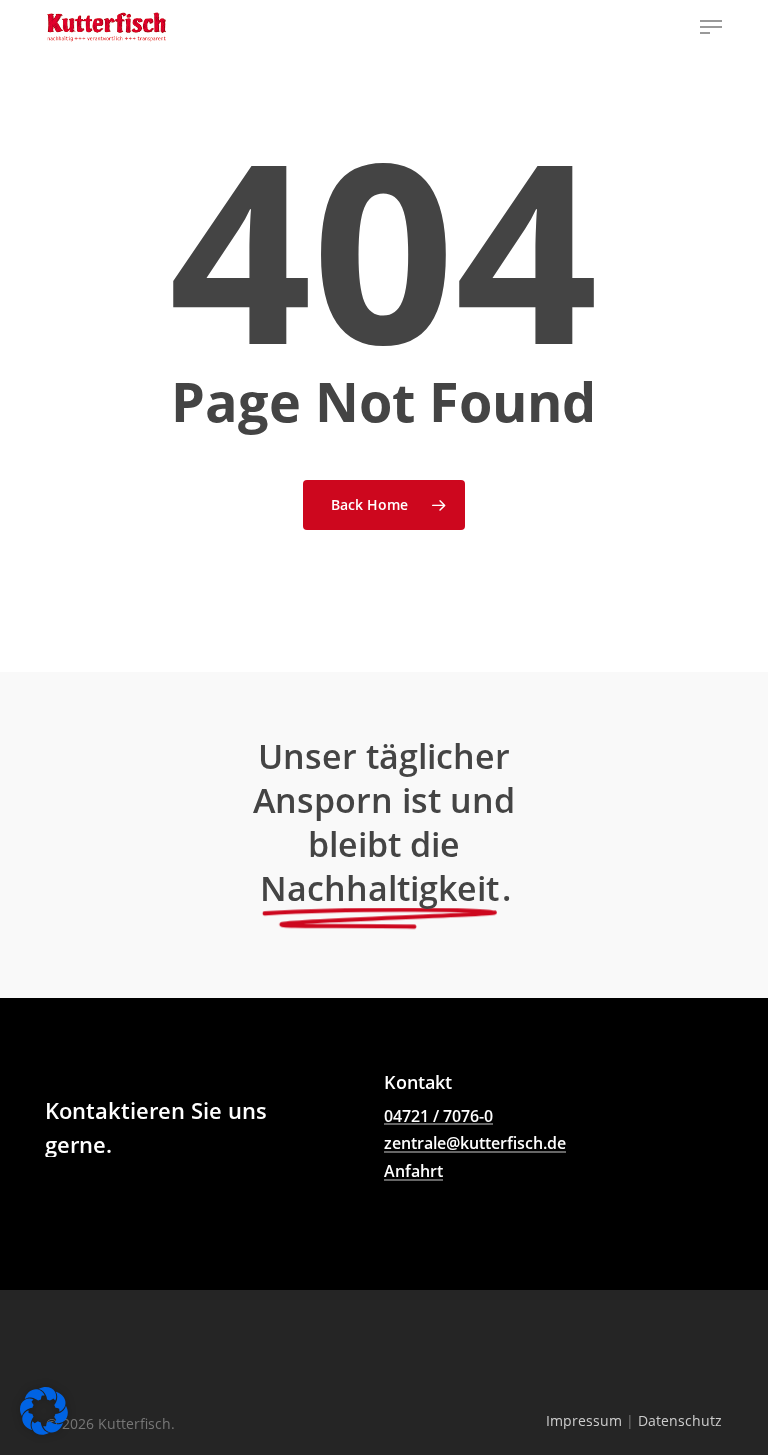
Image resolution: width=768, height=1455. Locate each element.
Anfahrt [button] (413, 1172)
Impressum (584, 1420)
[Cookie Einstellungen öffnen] (44, 1431)
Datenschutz (680, 1420)
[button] (711, 27)
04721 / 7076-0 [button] (438, 1117)
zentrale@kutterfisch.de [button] (475, 1144)
